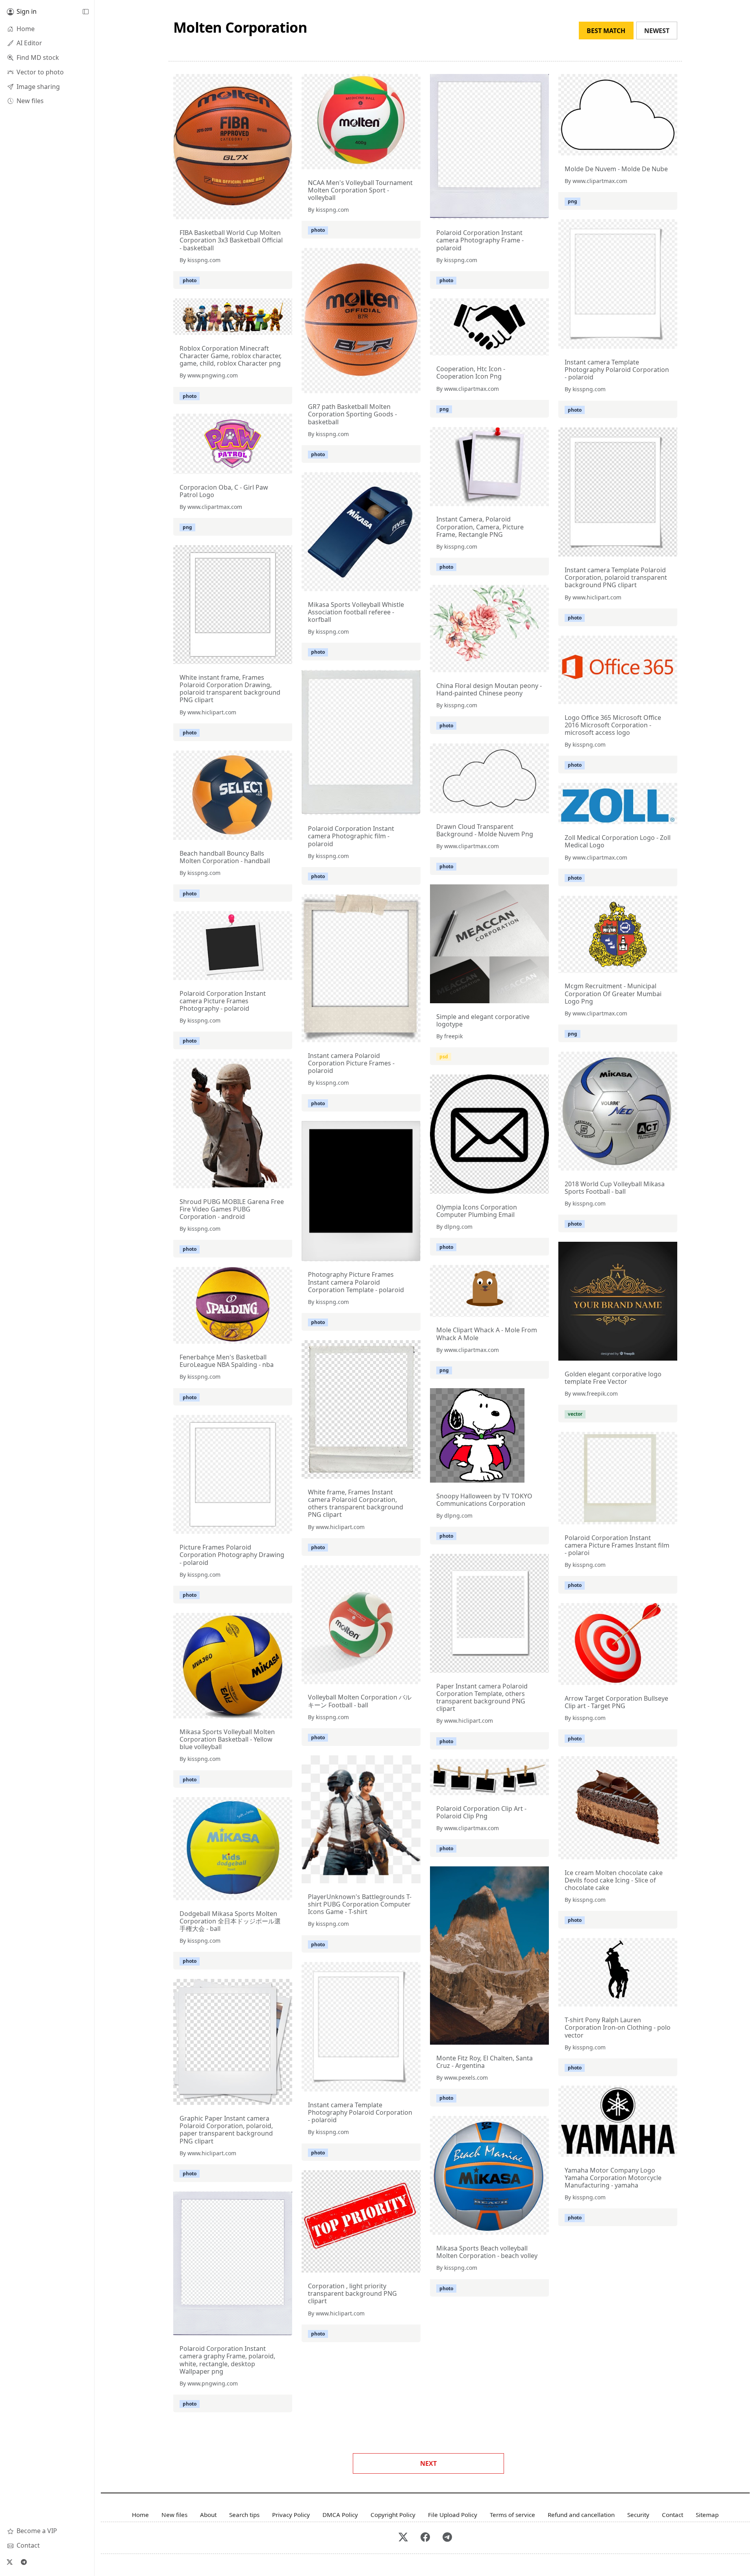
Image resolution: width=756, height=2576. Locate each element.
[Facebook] (425, 2538)
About (208, 2515)
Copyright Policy (393, 2515)
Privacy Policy (291, 2515)
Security (638, 2515)
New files (174, 2515)
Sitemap (707, 2515)
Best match (606, 31)
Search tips (244, 2515)
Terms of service (512, 2515)
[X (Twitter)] (9, 2562)
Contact (673, 2515)
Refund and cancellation (581, 2515)
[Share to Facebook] (270, 211)
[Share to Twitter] (256, 211)
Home (140, 2515)
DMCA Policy (340, 2515)
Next (428, 2463)
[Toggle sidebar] (85, 12)
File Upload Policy (453, 2515)
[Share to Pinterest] (284, 211)
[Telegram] (24, 2562)
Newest (657, 31)
